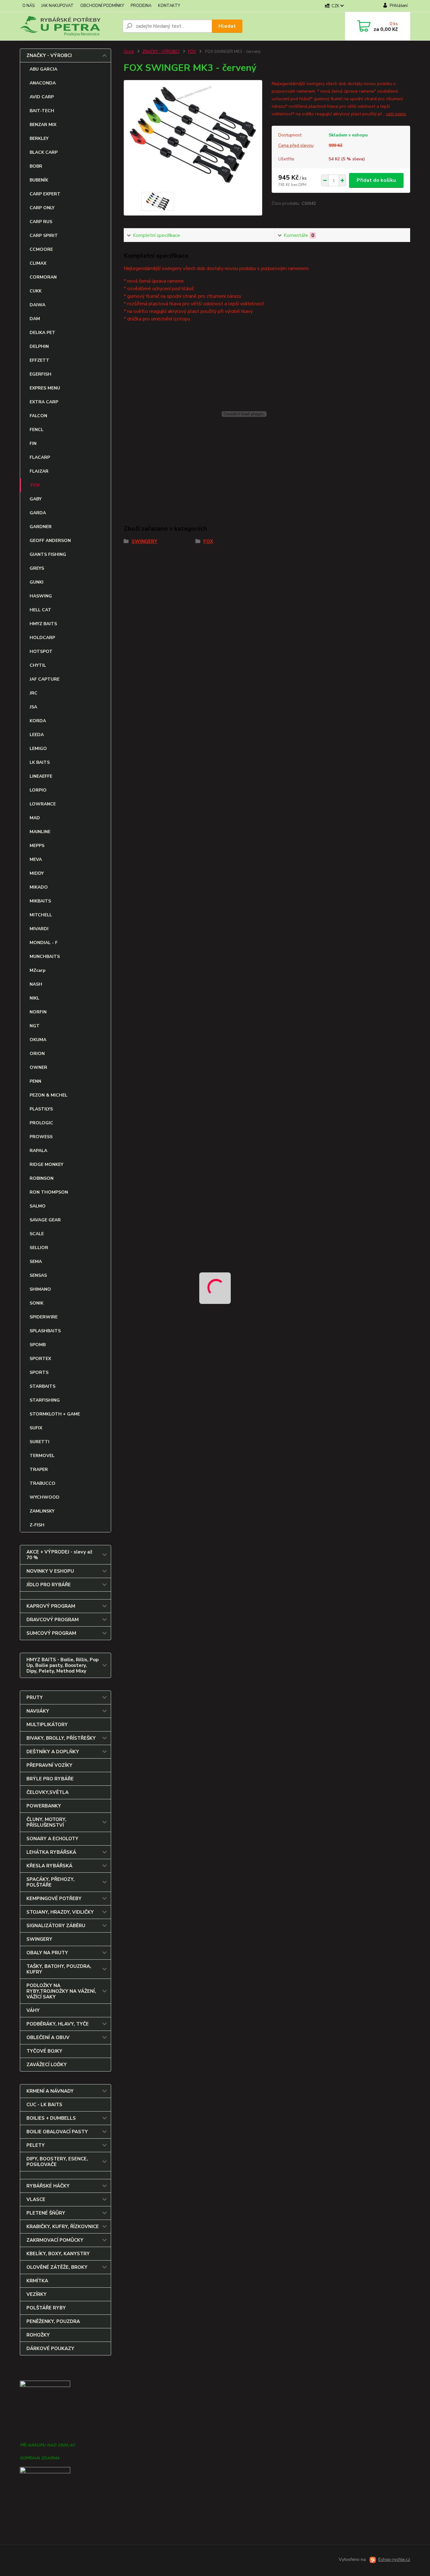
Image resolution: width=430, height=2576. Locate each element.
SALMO (38, 1206)
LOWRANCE (43, 804)
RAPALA (38, 1151)
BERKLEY (39, 138)
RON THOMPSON (49, 1192)
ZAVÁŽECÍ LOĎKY (47, 2065)
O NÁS (28, 6)
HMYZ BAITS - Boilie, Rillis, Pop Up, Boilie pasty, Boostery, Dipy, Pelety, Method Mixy (62, 1665)
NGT (35, 1026)
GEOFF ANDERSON (50, 541)
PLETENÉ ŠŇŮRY (46, 2213)
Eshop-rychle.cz (394, 2559)
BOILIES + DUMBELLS (51, 2118)
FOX (35, 485)
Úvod (129, 52)
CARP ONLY (42, 208)
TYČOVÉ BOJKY (44, 2051)
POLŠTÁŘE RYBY (46, 2308)
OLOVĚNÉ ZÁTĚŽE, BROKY (57, 2267)
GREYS (37, 568)
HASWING (41, 596)
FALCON (38, 416)
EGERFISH (40, 374)
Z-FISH (37, 1525)
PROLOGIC (41, 1123)
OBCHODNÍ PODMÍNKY (102, 6)
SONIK (37, 1303)
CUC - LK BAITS (44, 2105)
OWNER (38, 1067)
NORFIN (38, 1012)
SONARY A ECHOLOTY (52, 1839)
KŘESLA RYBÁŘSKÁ (49, 1866)
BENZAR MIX (43, 125)
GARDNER (41, 527)
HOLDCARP (42, 638)
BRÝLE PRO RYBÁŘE (50, 1779)
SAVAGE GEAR (45, 1220)
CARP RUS (41, 222)
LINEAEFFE (41, 776)
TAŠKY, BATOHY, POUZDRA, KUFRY (59, 1969)
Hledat (227, 26)
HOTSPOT (41, 651)
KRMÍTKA (37, 2281)
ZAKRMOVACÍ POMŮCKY (55, 2240)
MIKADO (39, 887)
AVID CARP (42, 97)
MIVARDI (39, 929)
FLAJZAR (39, 471)
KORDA (38, 721)
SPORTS (39, 1372)
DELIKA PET (42, 333)
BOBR (36, 166)
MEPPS (37, 846)
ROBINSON (42, 1178)
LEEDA (37, 735)
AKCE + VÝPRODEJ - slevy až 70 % (59, 1555)
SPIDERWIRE (44, 1317)
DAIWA (37, 305)
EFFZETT (40, 360)
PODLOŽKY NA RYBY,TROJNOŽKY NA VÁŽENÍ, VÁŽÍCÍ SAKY (61, 1991)
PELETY (36, 2145)
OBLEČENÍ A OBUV (48, 2037)
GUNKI (37, 582)
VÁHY (33, 2010)
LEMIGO (38, 749)
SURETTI (40, 1442)
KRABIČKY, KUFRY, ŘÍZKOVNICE (63, 2227)
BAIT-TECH (42, 111)
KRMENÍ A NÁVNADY (50, 2091)
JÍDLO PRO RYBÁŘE (49, 1585)
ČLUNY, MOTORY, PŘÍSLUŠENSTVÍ (46, 1822)
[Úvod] (69, 26)
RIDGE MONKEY (46, 1164)
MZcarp (38, 970)
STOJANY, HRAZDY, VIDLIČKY (60, 1912)
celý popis (396, 114)
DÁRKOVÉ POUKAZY (50, 2348)
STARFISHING (45, 1400)
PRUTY (35, 1697)
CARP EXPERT (45, 194)
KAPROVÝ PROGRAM (51, 1606)
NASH (36, 984)
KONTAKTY (169, 6)
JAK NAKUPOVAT (57, 6)
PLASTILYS (41, 1109)
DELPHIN (39, 346)
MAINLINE (40, 832)
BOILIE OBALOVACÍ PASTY (57, 2132)
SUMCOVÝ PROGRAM (51, 1633)
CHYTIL (38, 665)
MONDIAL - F (44, 943)
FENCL (37, 430)
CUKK (36, 291)
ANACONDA (43, 83)
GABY (36, 499)
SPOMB (38, 1345)
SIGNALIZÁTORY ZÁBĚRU (56, 1926)
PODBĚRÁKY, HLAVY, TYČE (58, 2024)
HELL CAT (40, 610)
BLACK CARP (44, 152)
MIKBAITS (40, 901)
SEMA (36, 1262)
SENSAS (38, 1275)
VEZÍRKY (37, 2294)
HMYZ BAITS (43, 624)
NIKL (34, 998)
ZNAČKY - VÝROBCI (49, 55)
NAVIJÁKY (38, 1711)
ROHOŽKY (38, 2335)
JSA (33, 707)
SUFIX (36, 1428)
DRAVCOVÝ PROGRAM (53, 1620)
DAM (35, 319)
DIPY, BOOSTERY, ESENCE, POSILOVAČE (57, 2162)
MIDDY (37, 873)
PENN (35, 1081)
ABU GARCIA (43, 69)
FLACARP (40, 457)
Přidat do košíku (376, 180)
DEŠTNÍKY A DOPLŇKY (53, 1752)
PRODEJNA (141, 6)
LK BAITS (40, 762)
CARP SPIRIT (44, 236)
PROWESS (41, 1137)
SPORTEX (40, 1359)
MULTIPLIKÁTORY (47, 1725)
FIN (33, 444)
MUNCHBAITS (45, 957)
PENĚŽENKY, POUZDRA (53, 2321)
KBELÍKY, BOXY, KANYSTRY (58, 2254)
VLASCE (36, 2199)
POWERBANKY (44, 1806)
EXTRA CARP (44, 402)
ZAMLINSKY (42, 1511)
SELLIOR (39, 1248)
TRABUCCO (42, 1483)
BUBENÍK (39, 180)
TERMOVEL (42, 1456)
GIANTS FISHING (48, 554)
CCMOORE (41, 249)
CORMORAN (43, 277)
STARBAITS (42, 1386)
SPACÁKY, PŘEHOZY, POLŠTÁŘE (51, 1882)
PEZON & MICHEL (48, 1095)
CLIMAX (38, 263)
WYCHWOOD (45, 1497)
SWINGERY (39, 1939)
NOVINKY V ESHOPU (50, 1571)
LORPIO (38, 790)
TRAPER (39, 1470)
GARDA (38, 513)
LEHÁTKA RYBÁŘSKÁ (51, 1852)
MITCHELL (41, 915)
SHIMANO (40, 1289)
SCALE (37, 1234)
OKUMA (38, 1040)
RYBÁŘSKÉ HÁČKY (48, 2186)
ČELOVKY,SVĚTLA (48, 1792)
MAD (35, 818)
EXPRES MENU (45, 388)
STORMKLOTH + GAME (55, 1414)
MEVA (36, 859)
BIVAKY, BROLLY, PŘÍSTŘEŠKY (61, 1738)
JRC (34, 693)
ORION (37, 1054)
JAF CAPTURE (45, 679)
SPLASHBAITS (45, 1331)
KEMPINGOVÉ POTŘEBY (54, 1899)
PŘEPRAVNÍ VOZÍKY (49, 1765)
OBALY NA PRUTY (47, 1953)
